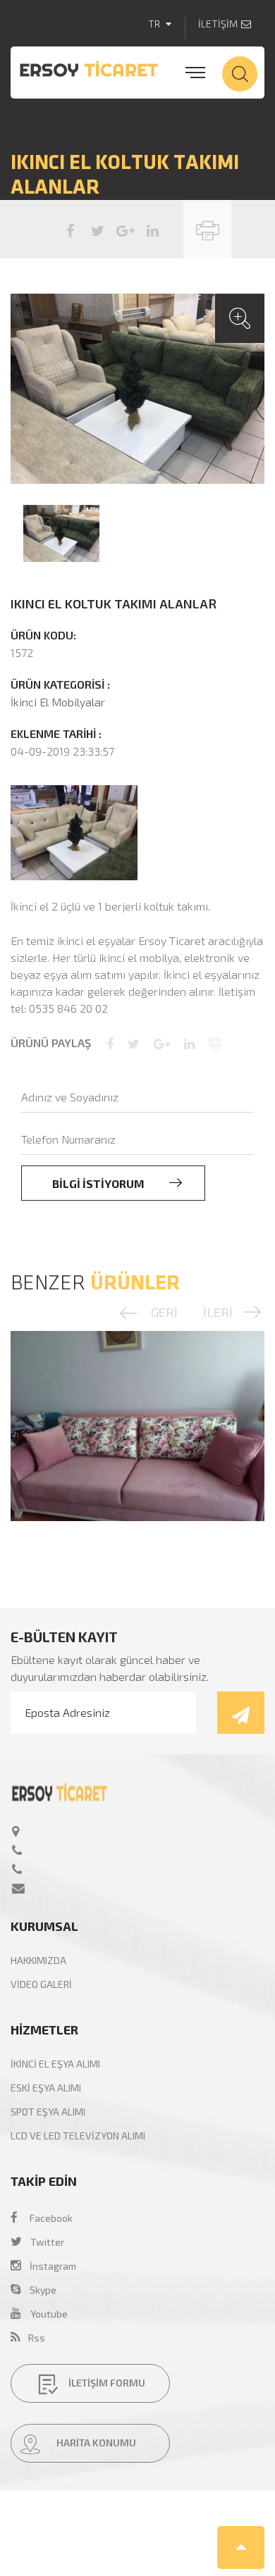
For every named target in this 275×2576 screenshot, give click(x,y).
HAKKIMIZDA (38, 1960)
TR (155, 24)
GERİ (164, 1312)
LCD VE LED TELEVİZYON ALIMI (78, 2136)
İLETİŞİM (218, 24)
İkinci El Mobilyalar (58, 702)
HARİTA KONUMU (95, 2443)
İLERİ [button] (218, 1312)
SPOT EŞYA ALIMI (48, 2112)
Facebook (51, 2218)
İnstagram (49, 2266)
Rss (32, 2338)
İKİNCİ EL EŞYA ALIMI (55, 2064)
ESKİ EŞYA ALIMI (46, 2088)
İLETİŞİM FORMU (106, 2383)
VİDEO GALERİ (41, 1984)
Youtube (49, 2314)
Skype (39, 2290)
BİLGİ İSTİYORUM (99, 1183)
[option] (137, 389)
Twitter (47, 2242)
